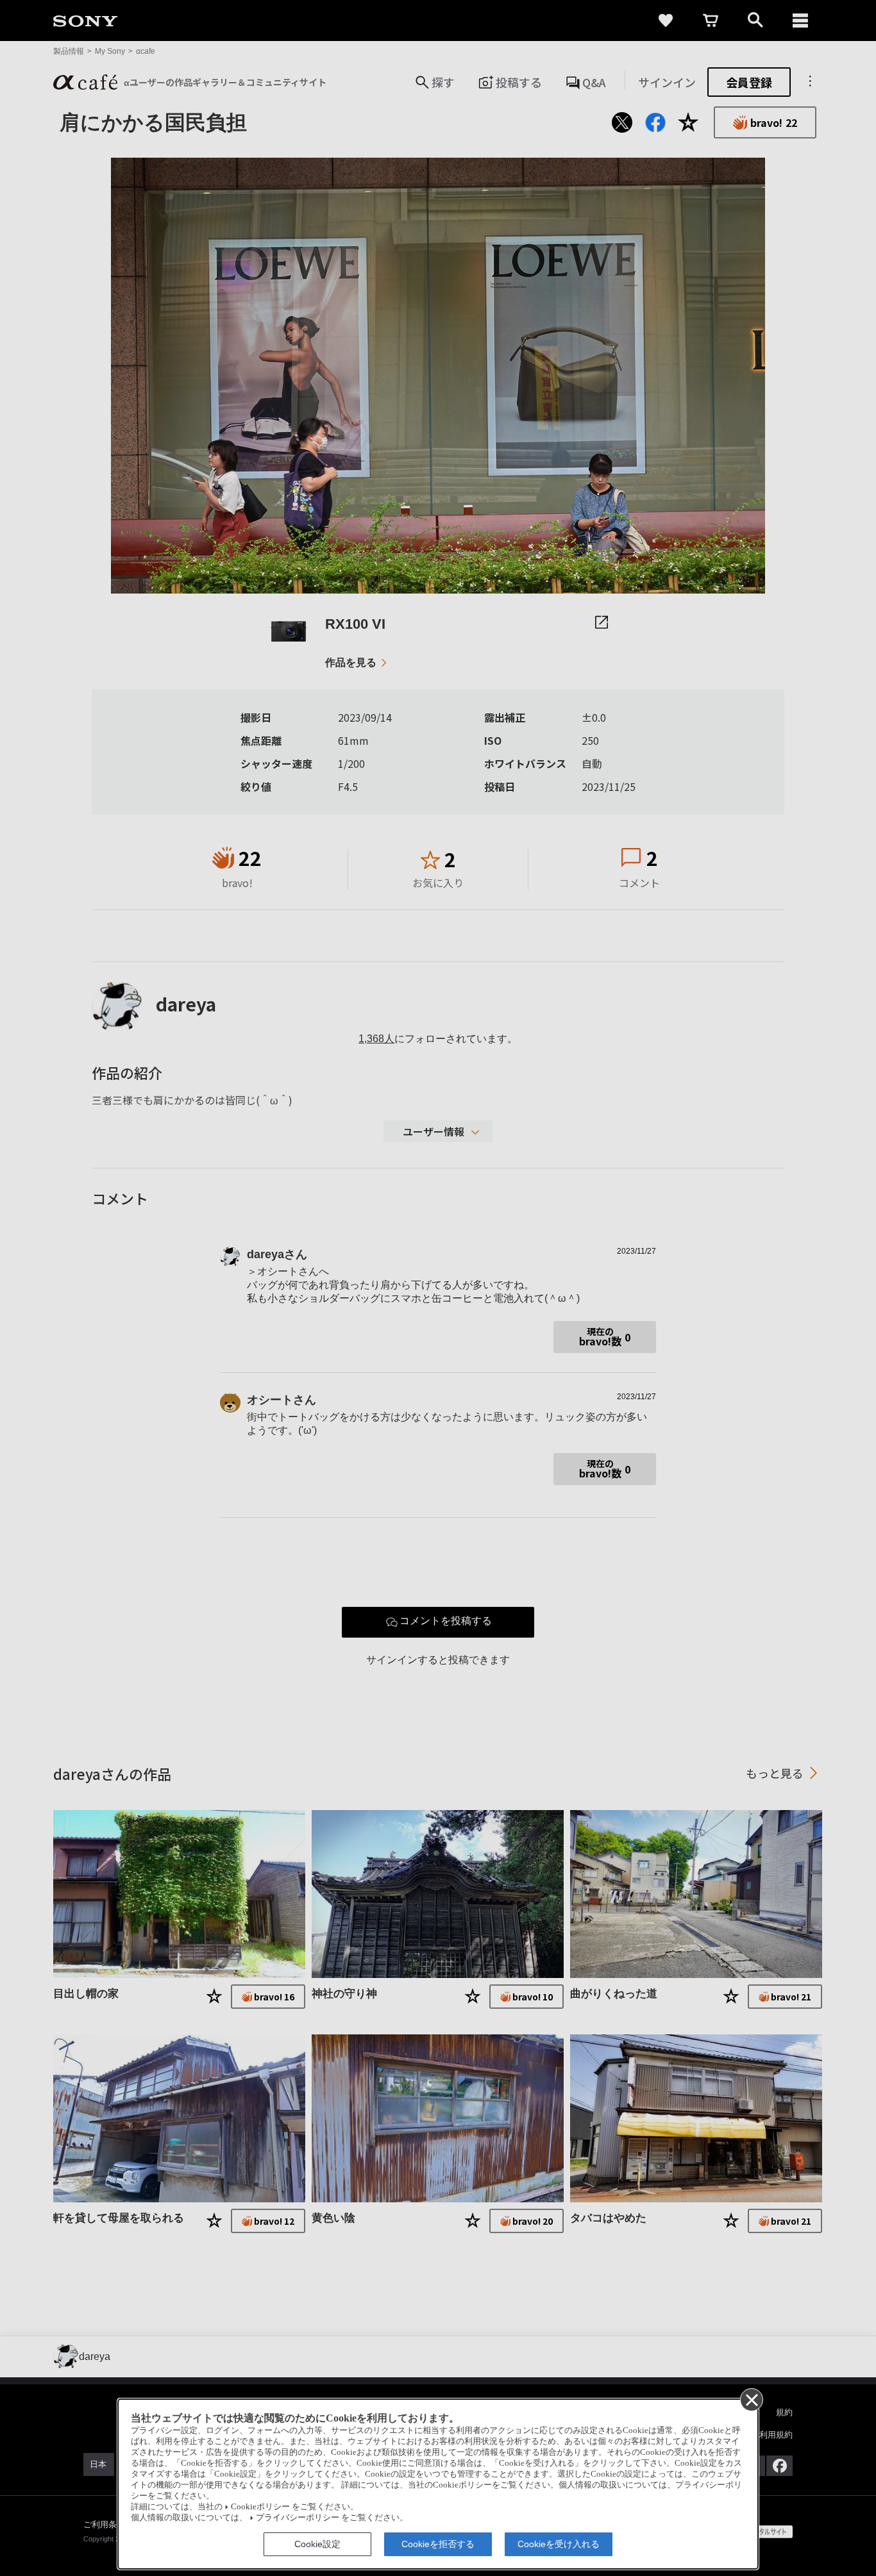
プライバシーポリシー (298, 2518)
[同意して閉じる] (751, 2399)
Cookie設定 (317, 2544)
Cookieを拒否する (438, 2544)
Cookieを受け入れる (559, 2544)
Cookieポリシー (260, 2507)
